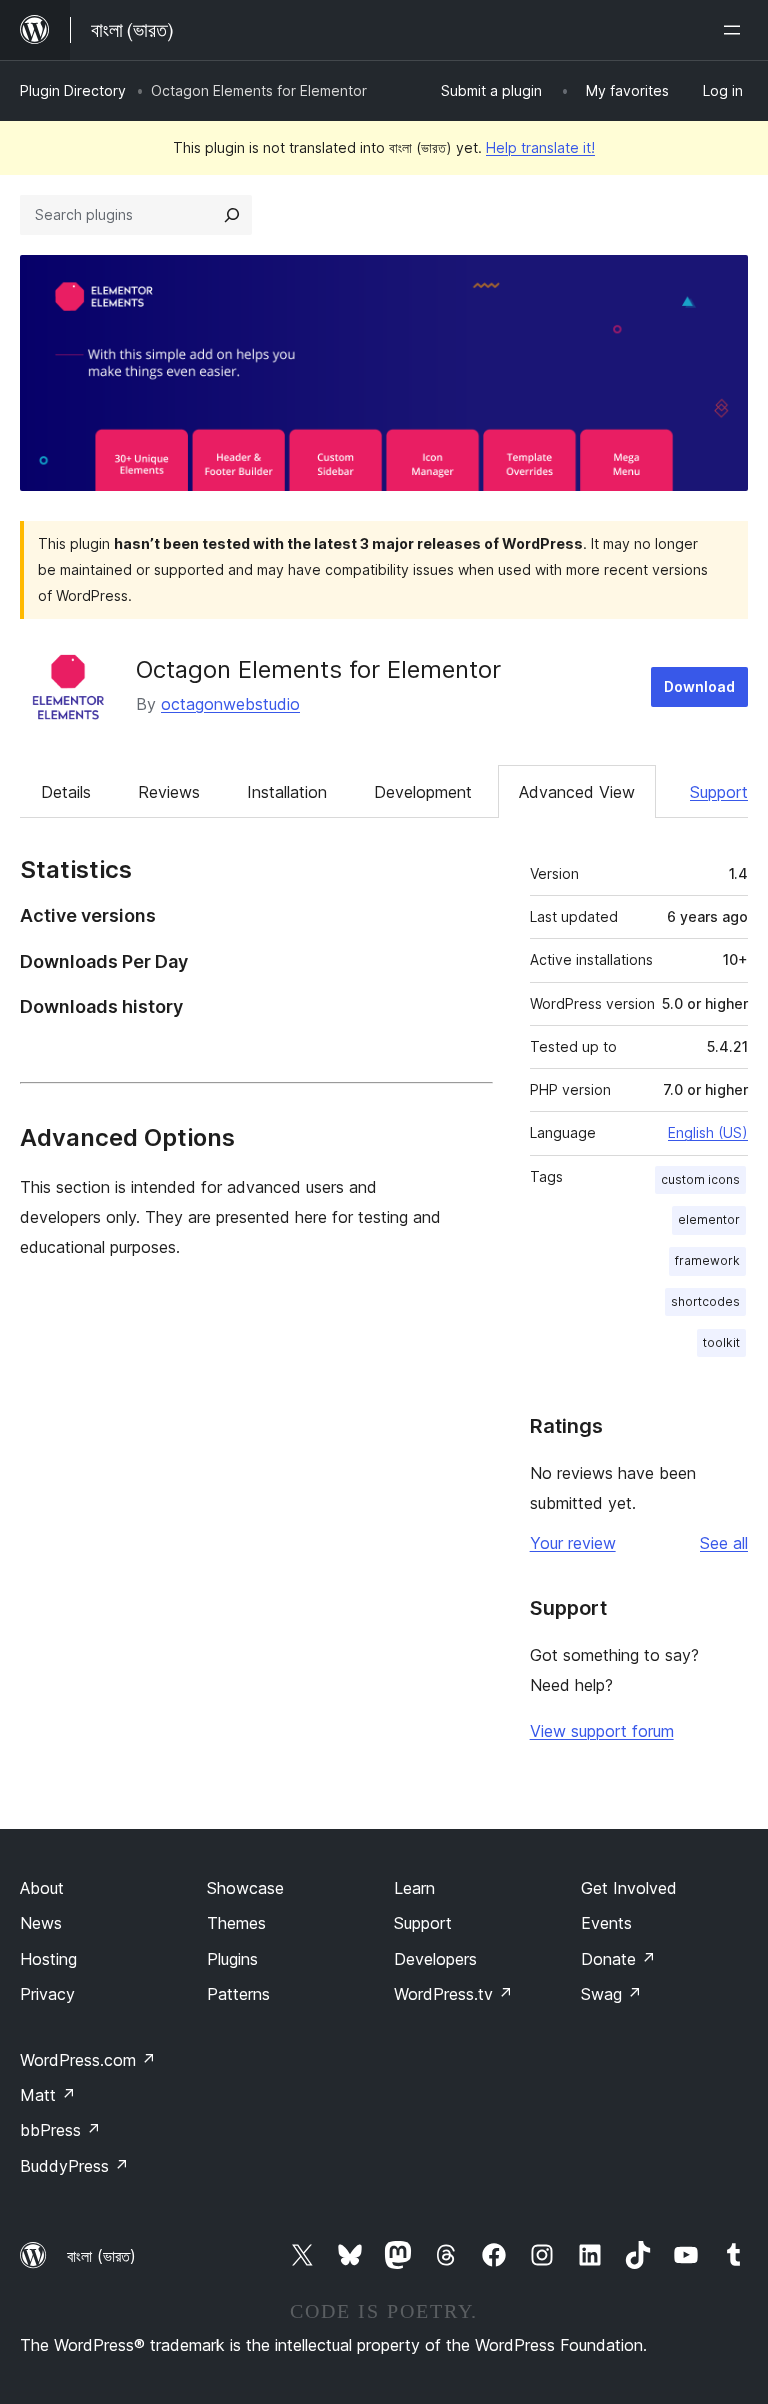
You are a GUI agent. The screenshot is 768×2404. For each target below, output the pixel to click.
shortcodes (705, 1301)
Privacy (47, 1994)
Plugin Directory (73, 90)
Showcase (245, 1888)
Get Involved (629, 1888)
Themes (236, 1923)
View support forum (602, 1731)
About (42, 1888)
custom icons (700, 1179)
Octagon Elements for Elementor (318, 669)
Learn (414, 1888)
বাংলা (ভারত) (101, 2256)
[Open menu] (736, 30)
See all (724, 1543)
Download (699, 686)
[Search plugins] (232, 215)
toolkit (721, 1342)
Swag (611, 1994)
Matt (48, 2095)
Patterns (238, 1994)
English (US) (708, 1132)
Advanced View (577, 792)
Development (423, 792)
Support (719, 792)
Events (606, 1923)
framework (707, 1260)
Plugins (232, 1959)
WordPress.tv (453, 1994)
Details (66, 792)
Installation (287, 792)
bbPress (60, 2130)
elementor (709, 1219)
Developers (435, 1959)
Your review (573, 1543)
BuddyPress (74, 2166)
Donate (618, 1959)
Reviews (169, 792)
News (41, 1923)
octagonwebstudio (230, 704)
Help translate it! (540, 147)
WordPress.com (88, 2060)
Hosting (48, 1959)
